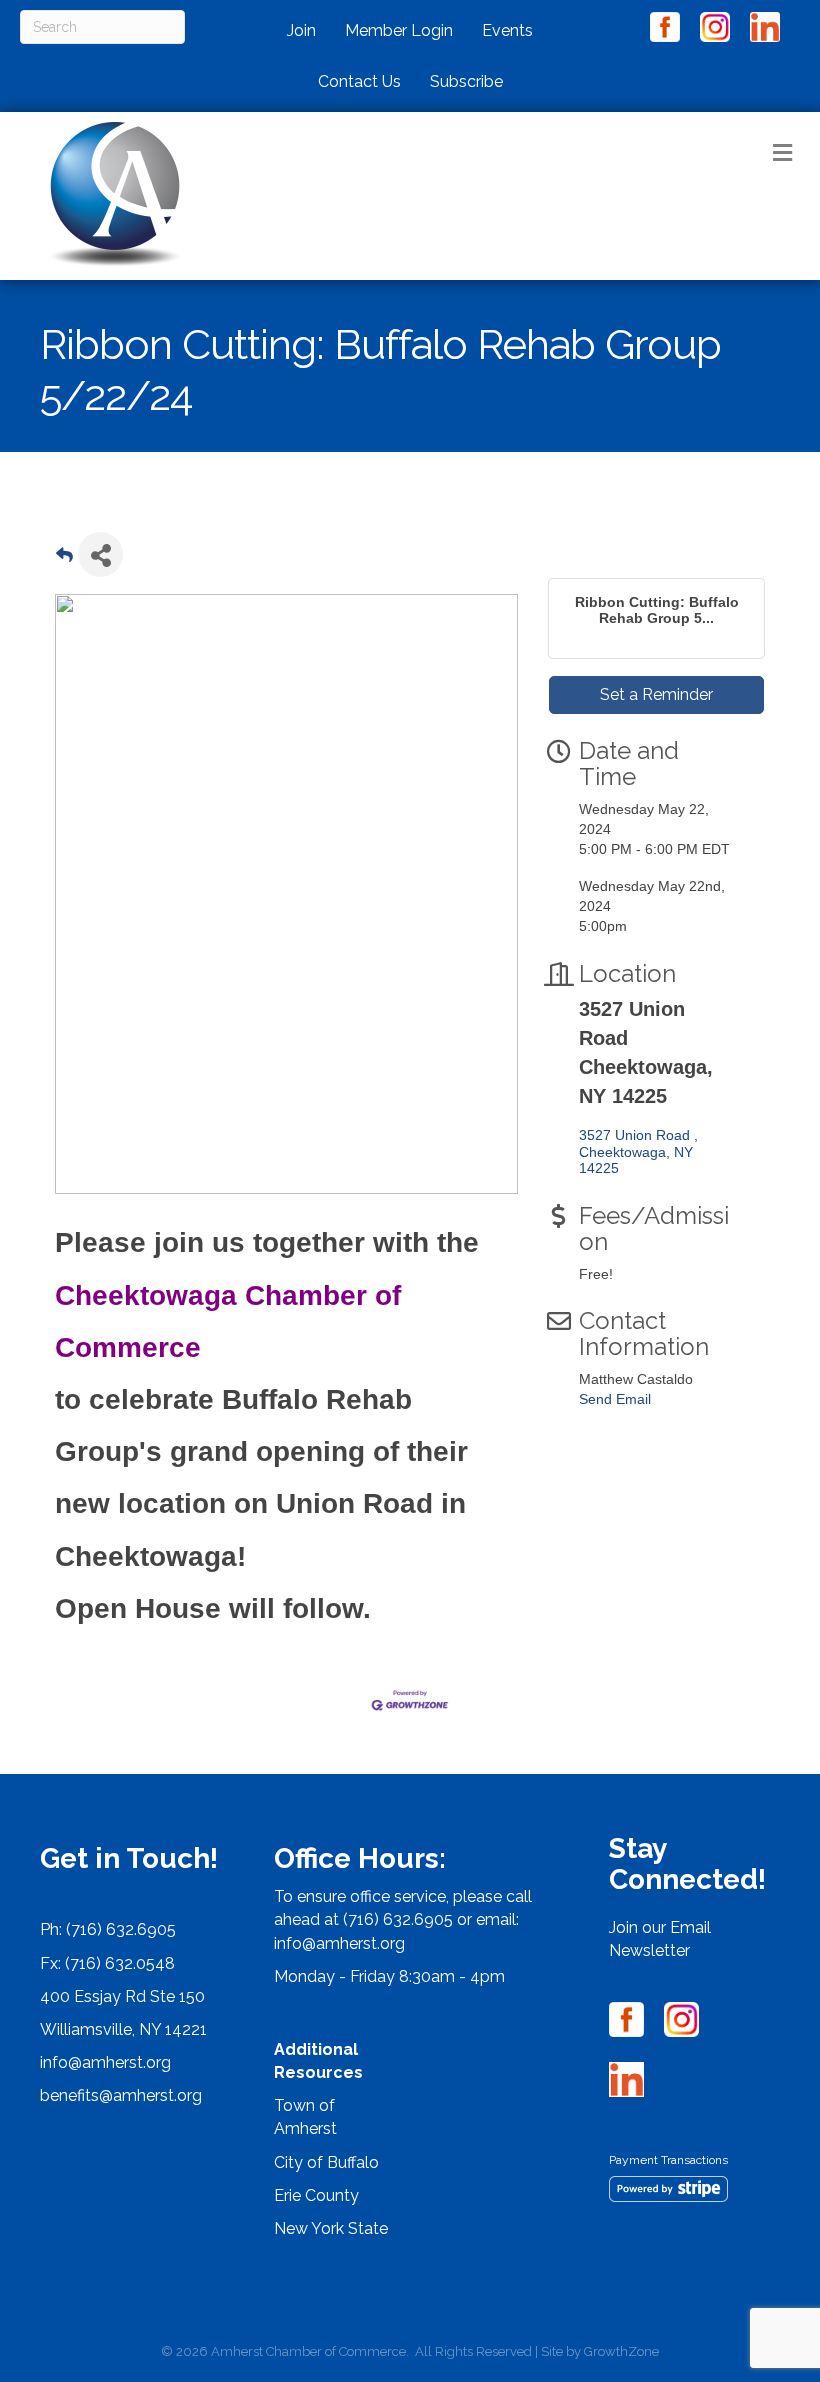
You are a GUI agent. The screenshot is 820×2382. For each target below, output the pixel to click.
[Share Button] (100, 554)
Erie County (316, 2195)
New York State (331, 2228)
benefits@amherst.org (121, 2095)
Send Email (615, 1399)
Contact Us (359, 81)
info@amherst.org (105, 2062)
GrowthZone (621, 2351)
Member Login (399, 30)
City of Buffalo (326, 2162)
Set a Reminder (656, 694)
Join (301, 30)
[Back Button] (64, 560)
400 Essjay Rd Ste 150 (122, 1996)
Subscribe (466, 81)
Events (507, 30)
